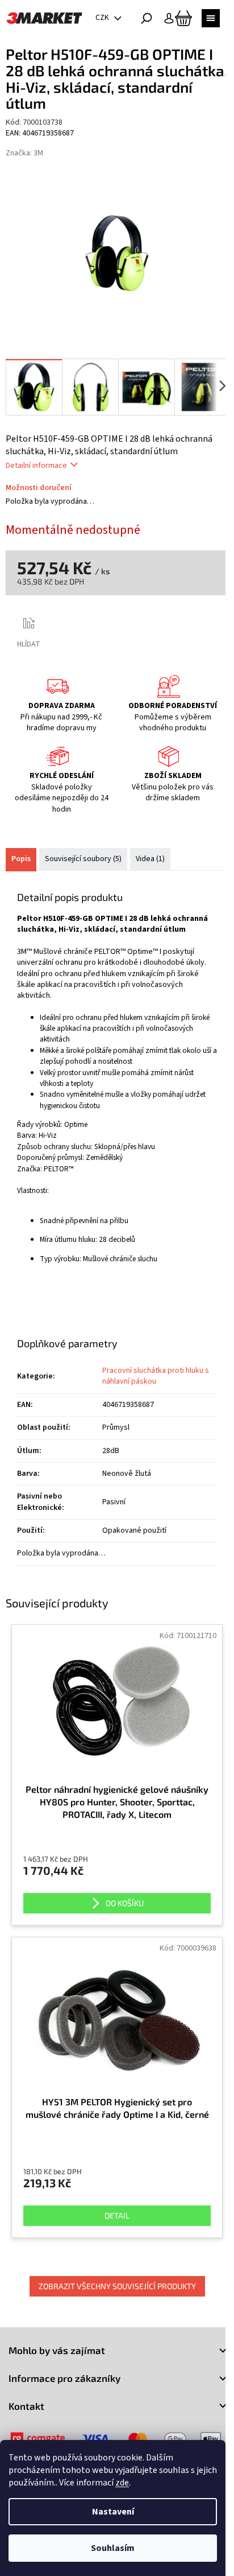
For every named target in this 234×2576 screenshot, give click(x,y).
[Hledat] (147, 18)
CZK (103, 18)
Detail (117, 2215)
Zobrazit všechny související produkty (117, 2286)
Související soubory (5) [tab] (83, 859)
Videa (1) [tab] (150, 859)
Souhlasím (113, 2548)
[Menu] (211, 18)
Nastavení (113, 2512)
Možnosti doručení (39, 488)
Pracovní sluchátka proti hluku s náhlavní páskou (156, 1376)
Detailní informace (36, 466)
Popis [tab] (21, 859)
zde (122, 2483)
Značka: (24, 153)
